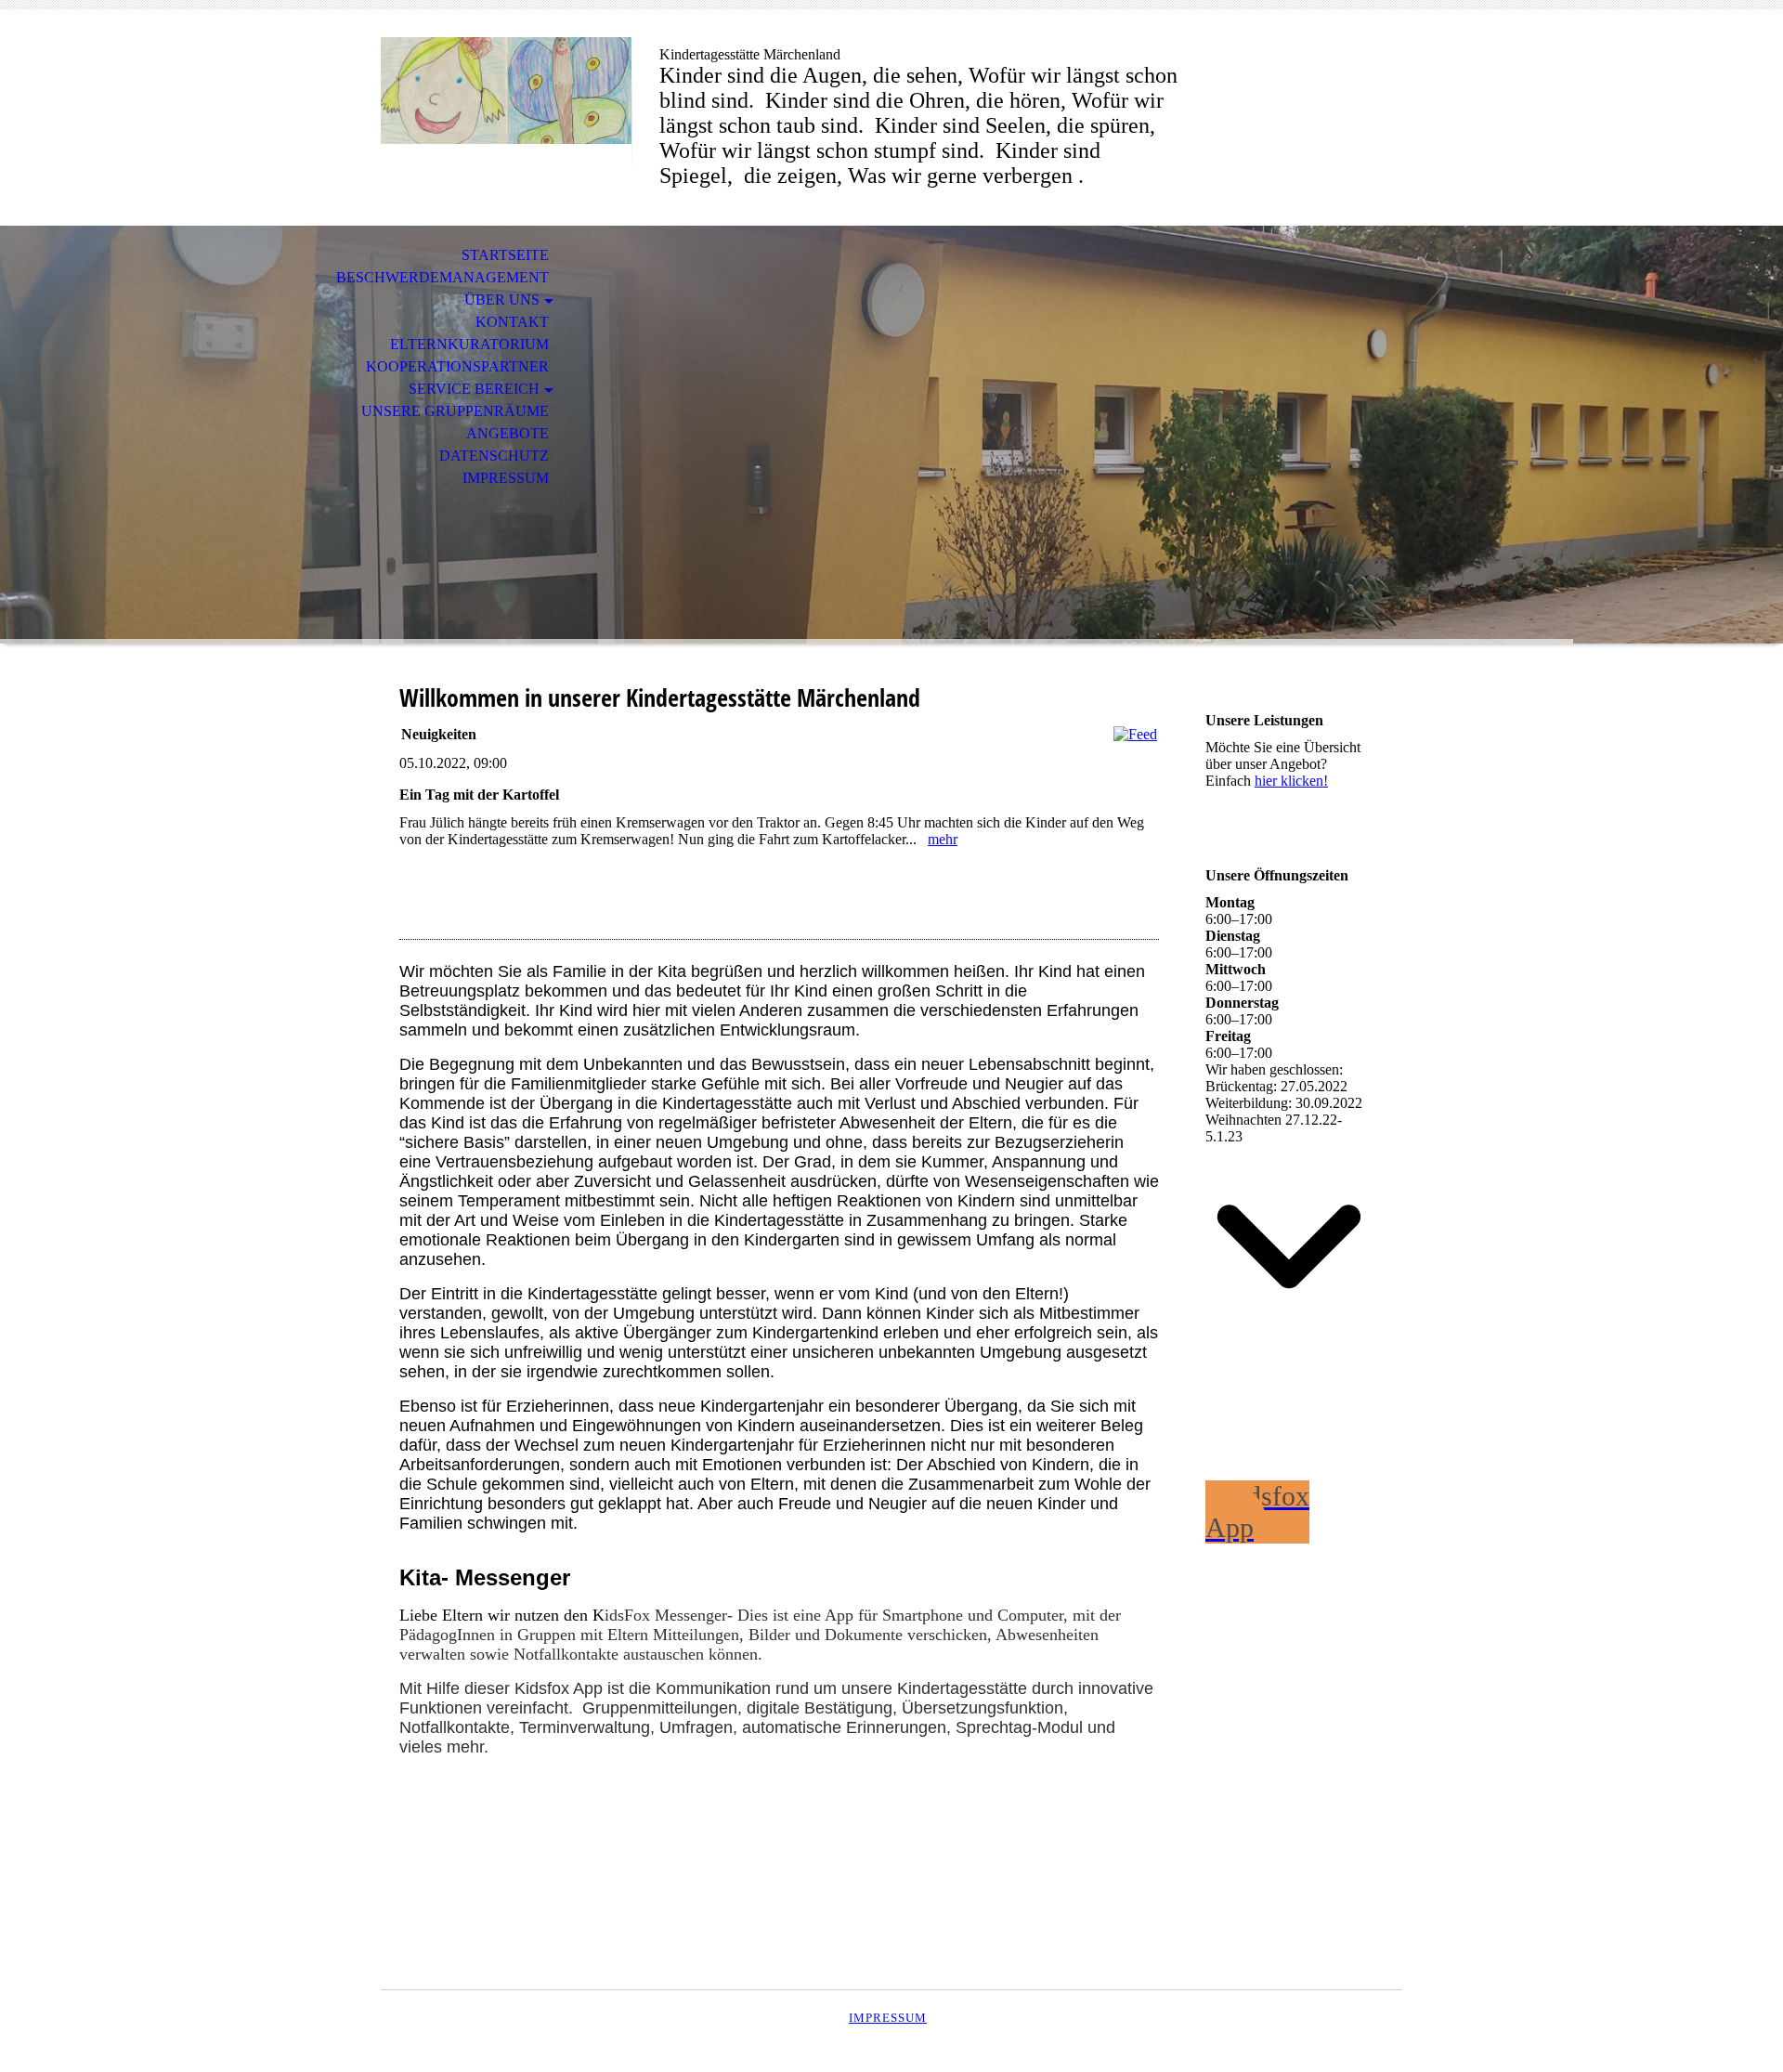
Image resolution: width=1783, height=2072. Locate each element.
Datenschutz (494, 456)
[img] (506, 91)
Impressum (506, 478)
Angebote (508, 433)
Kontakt (512, 322)
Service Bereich (474, 389)
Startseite (505, 255)
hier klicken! (1291, 781)
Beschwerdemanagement (442, 277)
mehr (943, 839)
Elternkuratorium (469, 344)
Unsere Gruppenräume (455, 411)
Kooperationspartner (457, 366)
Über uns (502, 300)
